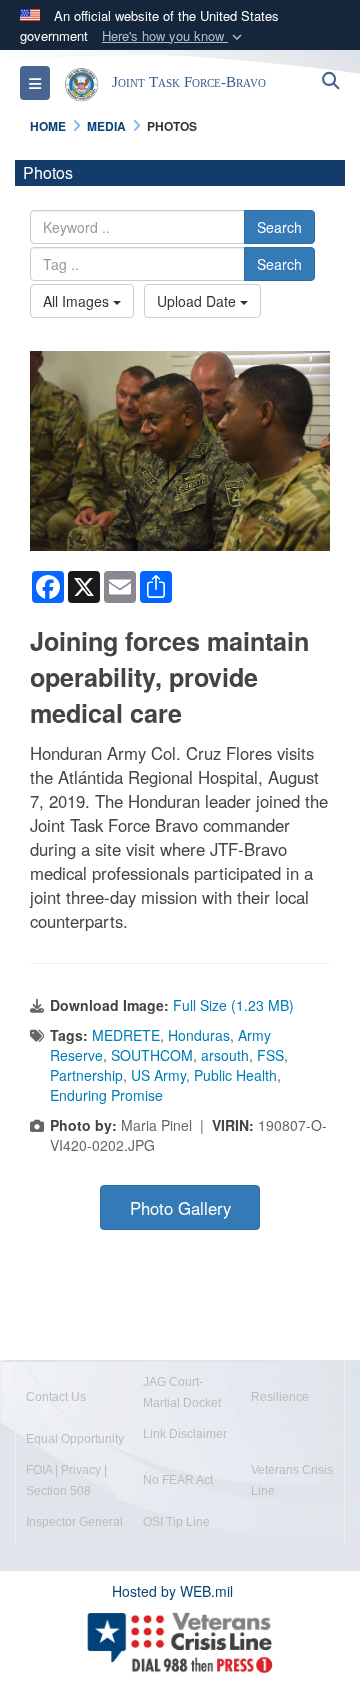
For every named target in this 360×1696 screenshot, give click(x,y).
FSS (270, 1055)
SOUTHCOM (152, 1055)
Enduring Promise (106, 1095)
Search (279, 227)
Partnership (86, 1075)
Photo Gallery (180, 1208)
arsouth (225, 1055)
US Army (158, 1075)
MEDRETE (126, 1035)
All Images (78, 301)
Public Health (235, 1075)
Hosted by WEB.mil (172, 1591)
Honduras (199, 1035)
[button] (174, 36)
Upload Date (198, 301)
